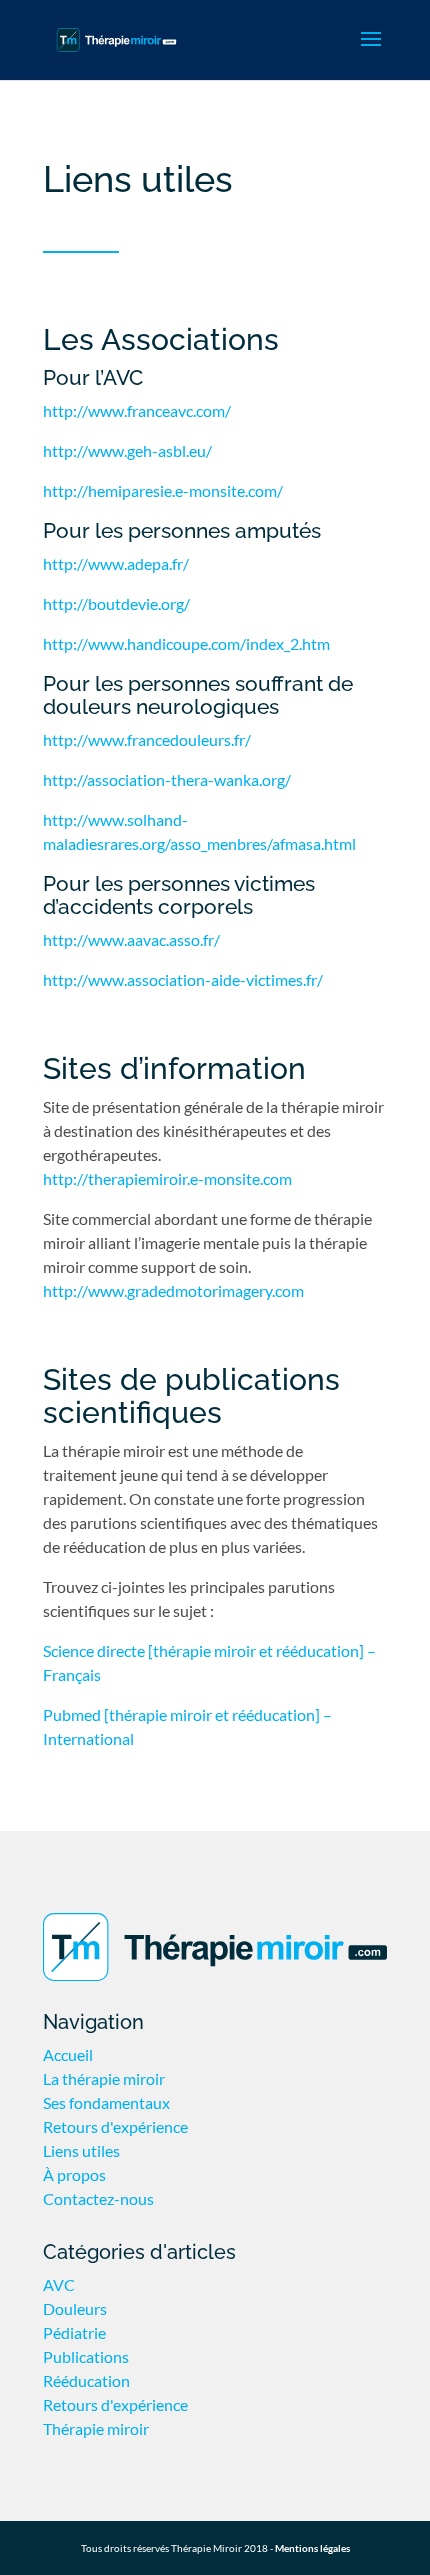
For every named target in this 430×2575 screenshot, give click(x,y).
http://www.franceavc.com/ (137, 410)
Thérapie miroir (96, 2428)
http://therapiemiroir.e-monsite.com (167, 1178)
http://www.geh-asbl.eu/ (127, 450)
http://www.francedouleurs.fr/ (147, 739)
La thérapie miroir (104, 2078)
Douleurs (75, 2308)
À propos (74, 2174)
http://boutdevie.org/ (116, 603)
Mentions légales (312, 2548)
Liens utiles (81, 2150)
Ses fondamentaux (106, 2102)
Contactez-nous (98, 2198)
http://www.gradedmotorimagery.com (173, 1290)
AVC (59, 2284)
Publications (86, 2356)
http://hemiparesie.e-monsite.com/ (163, 490)
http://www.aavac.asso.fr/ (131, 939)
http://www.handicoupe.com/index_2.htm (186, 643)
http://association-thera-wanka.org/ (167, 779)
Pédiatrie (74, 2332)
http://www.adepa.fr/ (116, 563)
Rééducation (86, 2380)
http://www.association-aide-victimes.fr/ (183, 979)
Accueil (68, 2054)
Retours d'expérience (115, 2126)
